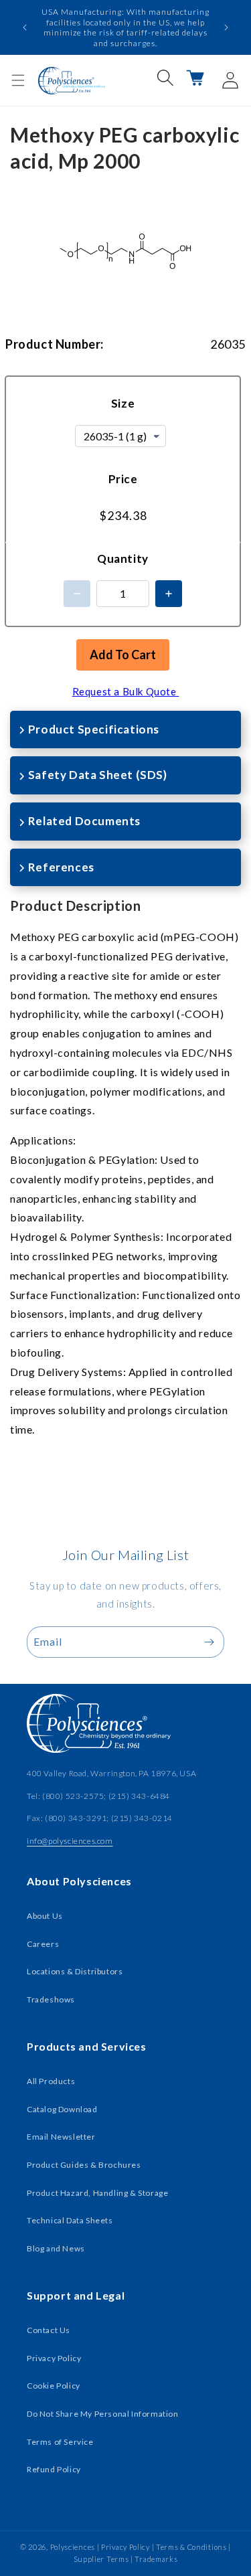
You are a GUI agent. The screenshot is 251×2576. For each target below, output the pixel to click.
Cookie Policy (54, 2386)
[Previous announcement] (25, 27)
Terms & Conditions (191, 2547)
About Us (45, 1916)
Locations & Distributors (75, 1971)
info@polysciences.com (70, 1841)
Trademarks (156, 2559)
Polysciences (73, 2547)
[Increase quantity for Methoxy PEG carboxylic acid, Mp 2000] (169, 594)
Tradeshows (51, 1999)
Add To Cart (123, 655)
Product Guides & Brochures (84, 2165)
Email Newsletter (61, 2137)
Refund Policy (54, 2469)
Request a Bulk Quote (126, 691)
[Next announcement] (226, 27)
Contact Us (49, 2330)
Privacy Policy (54, 2358)
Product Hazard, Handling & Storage (97, 2193)
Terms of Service (60, 2442)
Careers (43, 1944)
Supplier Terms (101, 2559)
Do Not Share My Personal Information (103, 2414)
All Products (51, 2081)
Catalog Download (62, 2109)
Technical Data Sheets (70, 2220)
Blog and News (56, 2248)
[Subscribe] (209, 1642)
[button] (18, 80)
